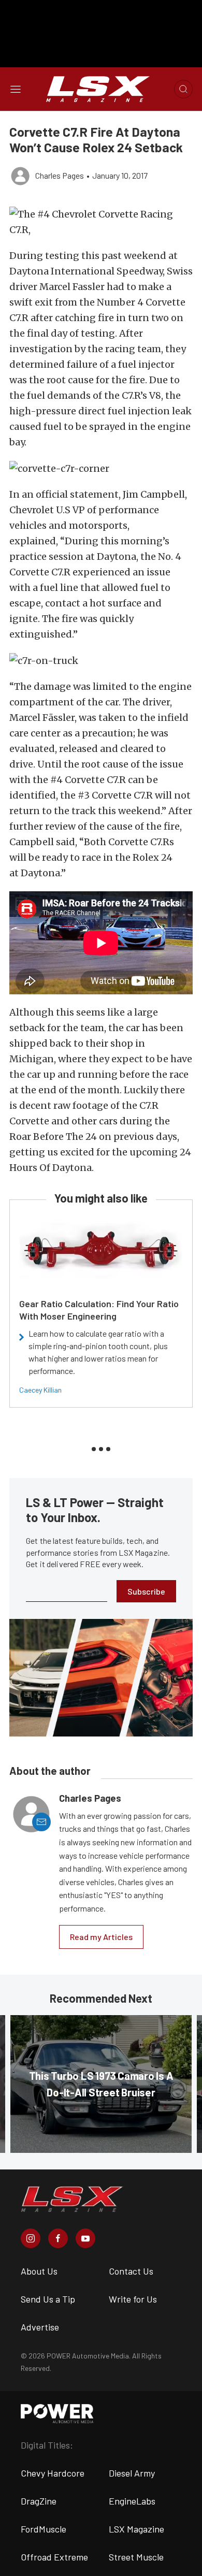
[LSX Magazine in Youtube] (85, 2238)
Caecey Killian (40, 1390)
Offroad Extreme (54, 2557)
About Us (39, 2271)
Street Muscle (136, 2557)
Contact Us (131, 2271)
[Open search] (183, 89)
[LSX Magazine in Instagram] (31, 2238)
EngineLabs (132, 2501)
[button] (101, 222)
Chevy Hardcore (53, 2473)
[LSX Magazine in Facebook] (58, 2238)
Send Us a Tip (48, 2299)
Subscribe (146, 1591)
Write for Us (133, 2299)
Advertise (40, 2327)
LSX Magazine (136, 2529)
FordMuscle (44, 2529)
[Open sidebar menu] (16, 89)
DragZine (39, 2501)
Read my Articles (101, 1937)
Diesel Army (132, 2473)
